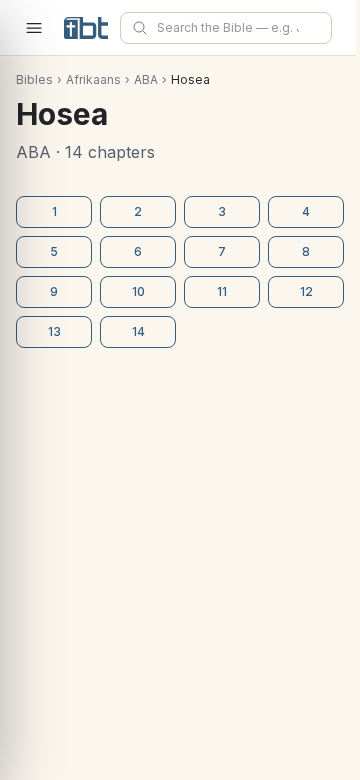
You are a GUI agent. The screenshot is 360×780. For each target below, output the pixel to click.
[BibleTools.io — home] (86, 28)
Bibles (34, 79)
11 (222, 291)
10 (138, 291)
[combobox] (226, 28)
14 (138, 331)
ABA (146, 79)
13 (54, 331)
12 (306, 291)
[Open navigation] (34, 28)
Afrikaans (93, 79)
